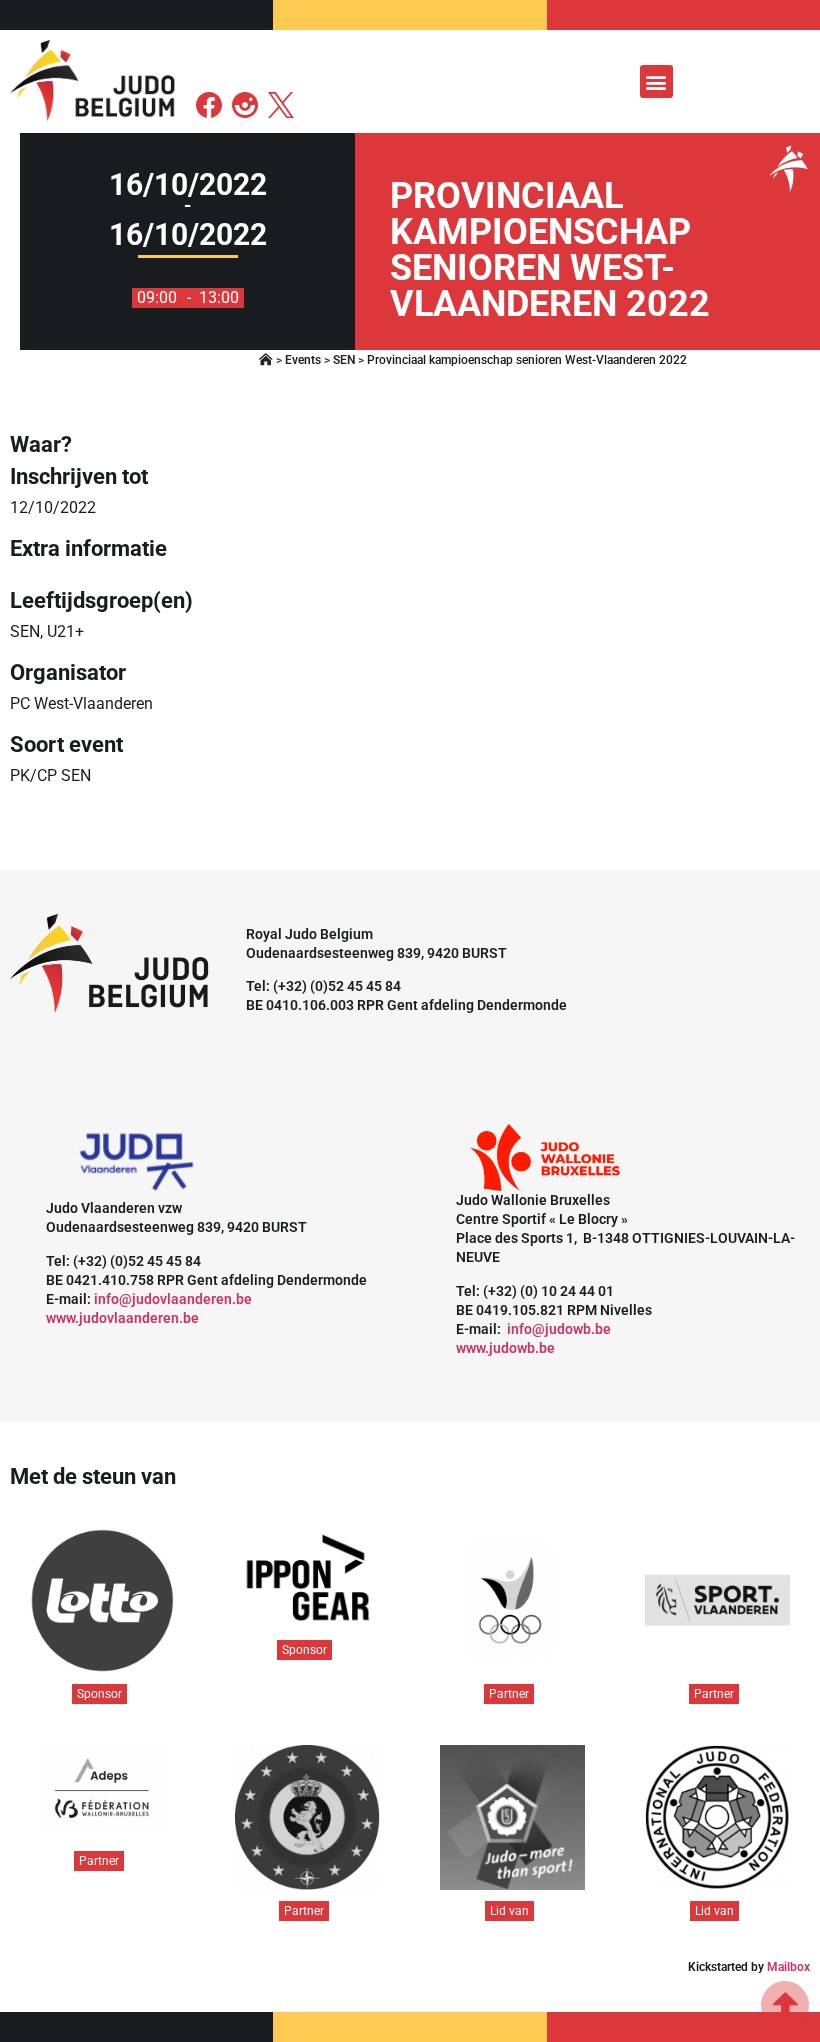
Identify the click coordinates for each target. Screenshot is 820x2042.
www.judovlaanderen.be (122, 1318)
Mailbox (788, 1967)
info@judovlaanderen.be (173, 1299)
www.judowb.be (505, 1348)
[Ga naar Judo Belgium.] (266, 360)
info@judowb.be (559, 1329)
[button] (656, 81)
